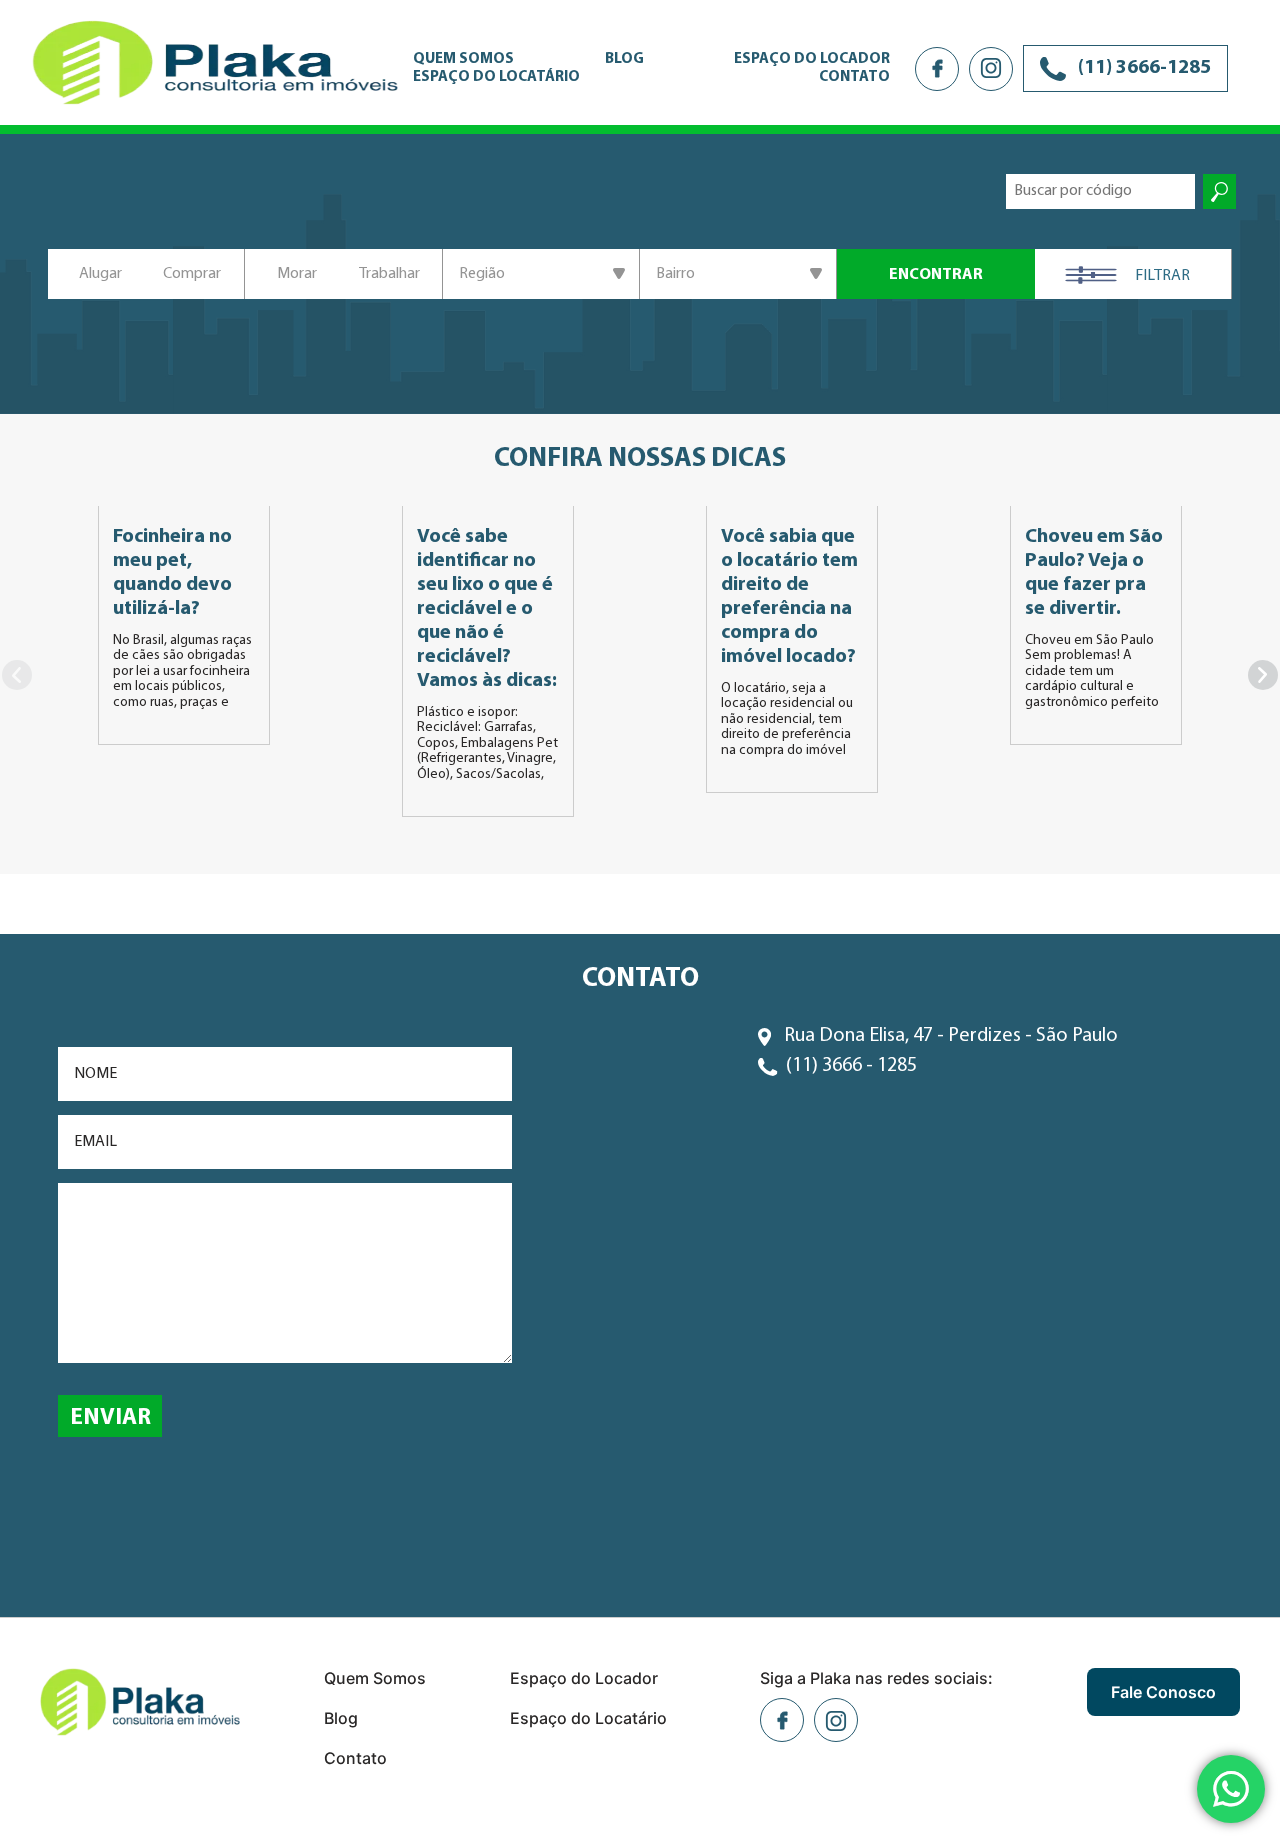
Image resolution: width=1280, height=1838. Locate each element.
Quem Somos (463, 59)
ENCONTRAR (936, 275)
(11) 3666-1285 (1142, 68)
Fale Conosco (1163, 1692)
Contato (854, 77)
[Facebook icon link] (937, 69)
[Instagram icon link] (991, 69)
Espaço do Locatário (496, 77)
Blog (624, 59)
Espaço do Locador (812, 59)
